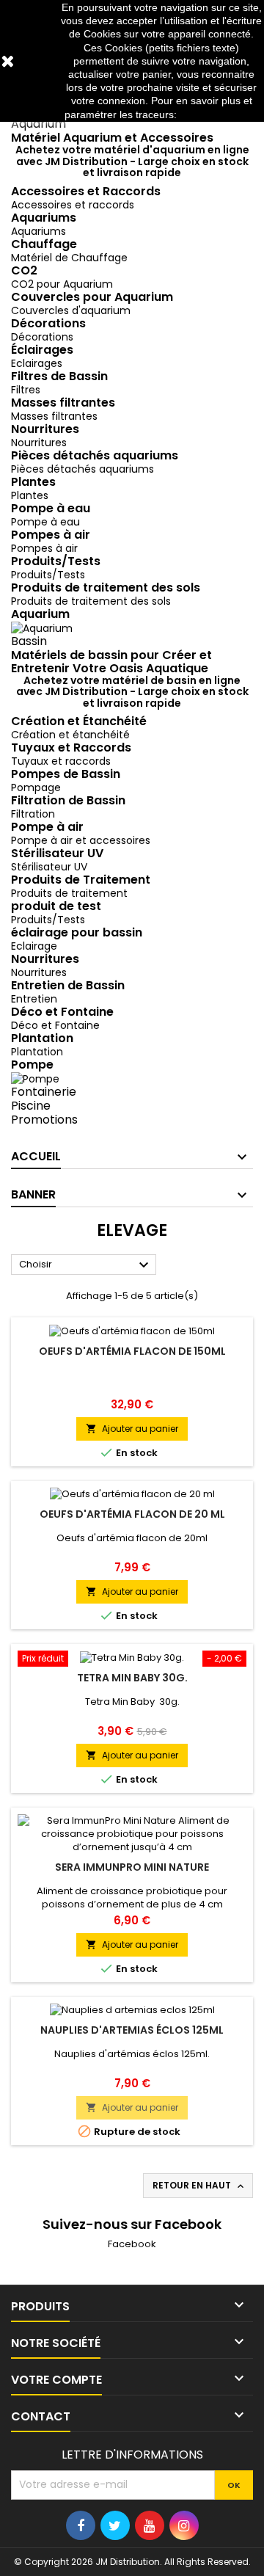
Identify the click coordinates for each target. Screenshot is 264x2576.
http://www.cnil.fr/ (219, 114)
